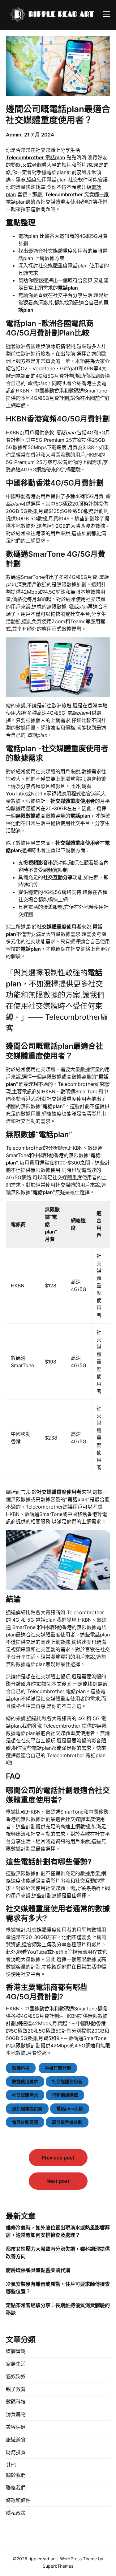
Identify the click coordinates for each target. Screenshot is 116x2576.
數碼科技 (21, 2068)
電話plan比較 (70, 2109)
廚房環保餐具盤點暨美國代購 (38, 2270)
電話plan (35, 157)
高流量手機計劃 (67, 2122)
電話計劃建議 (25, 2122)
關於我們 (16, 2475)
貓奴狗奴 (16, 2376)
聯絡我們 (16, 2488)
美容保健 (16, 2427)
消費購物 (16, 2414)
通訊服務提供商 (27, 2109)
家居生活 (16, 2364)
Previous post (58, 2158)
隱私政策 (16, 2513)
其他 (11, 2465)
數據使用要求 (25, 2081)
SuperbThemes (58, 2566)
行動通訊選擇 (65, 2095)
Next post (58, 2181)
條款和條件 (18, 2500)
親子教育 (16, 2389)
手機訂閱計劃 (58, 2068)
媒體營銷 (16, 2351)
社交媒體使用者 (67, 2081)
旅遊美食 (16, 2440)
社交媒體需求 (25, 2095)
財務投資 (16, 2452)
